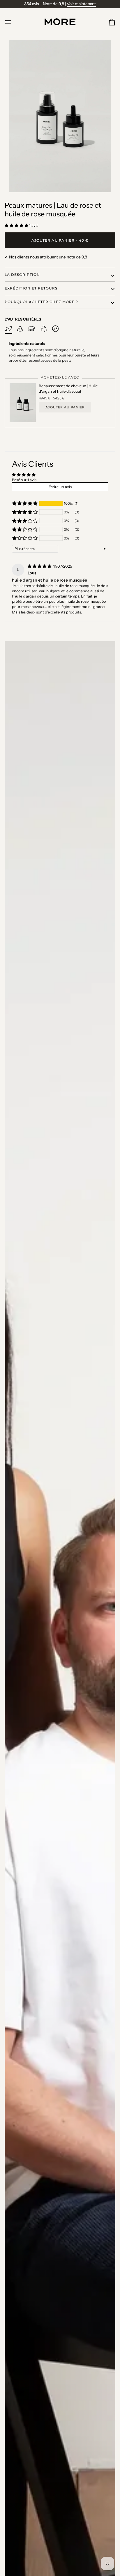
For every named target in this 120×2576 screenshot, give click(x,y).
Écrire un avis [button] (60, 487)
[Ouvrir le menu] (13, 22)
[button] (17, 225)
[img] (40, 566)
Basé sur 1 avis (24, 480)
